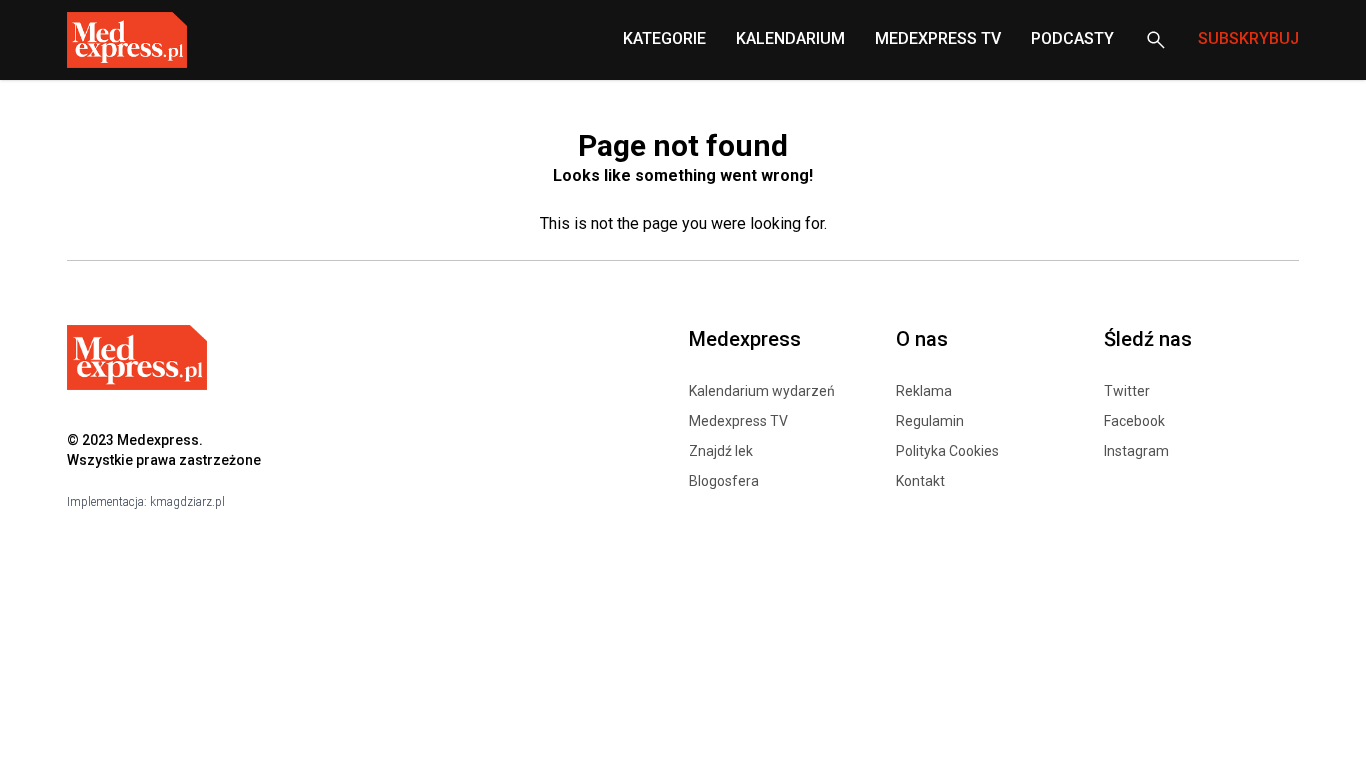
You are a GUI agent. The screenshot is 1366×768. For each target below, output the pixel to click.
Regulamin (930, 421)
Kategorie (664, 38)
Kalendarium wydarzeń (762, 391)
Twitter (1127, 391)
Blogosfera (724, 481)
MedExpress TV (938, 38)
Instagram (1136, 451)
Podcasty (1072, 38)
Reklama (924, 391)
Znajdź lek (721, 451)
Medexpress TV (738, 421)
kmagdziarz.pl (187, 502)
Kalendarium (790, 38)
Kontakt (920, 481)
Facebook (1134, 421)
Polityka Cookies (947, 451)
